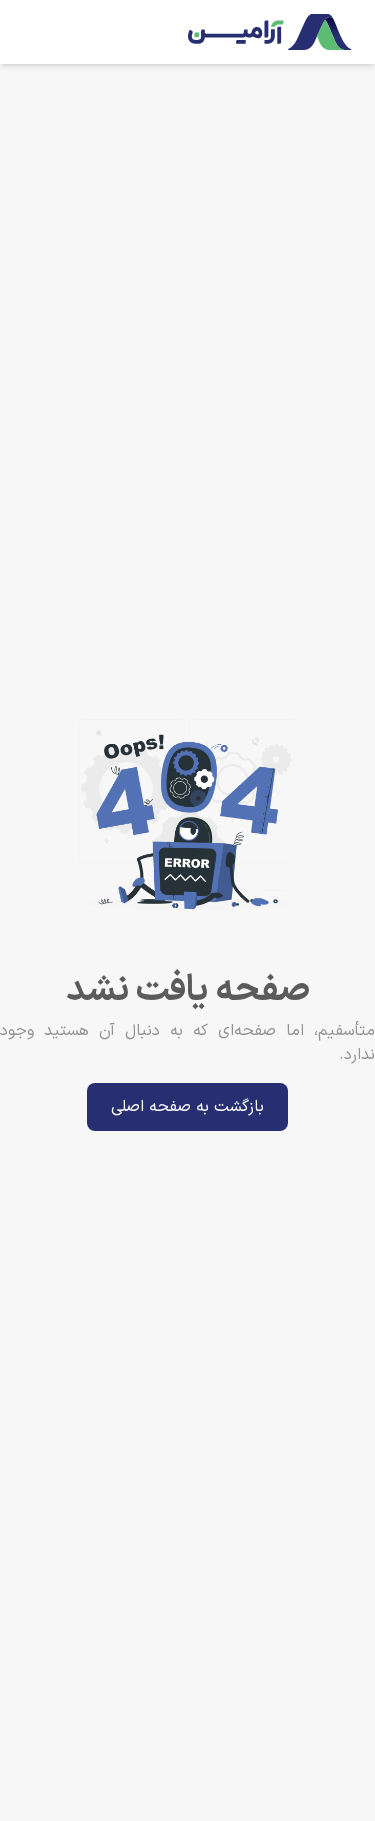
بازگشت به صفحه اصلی (187, 1107)
